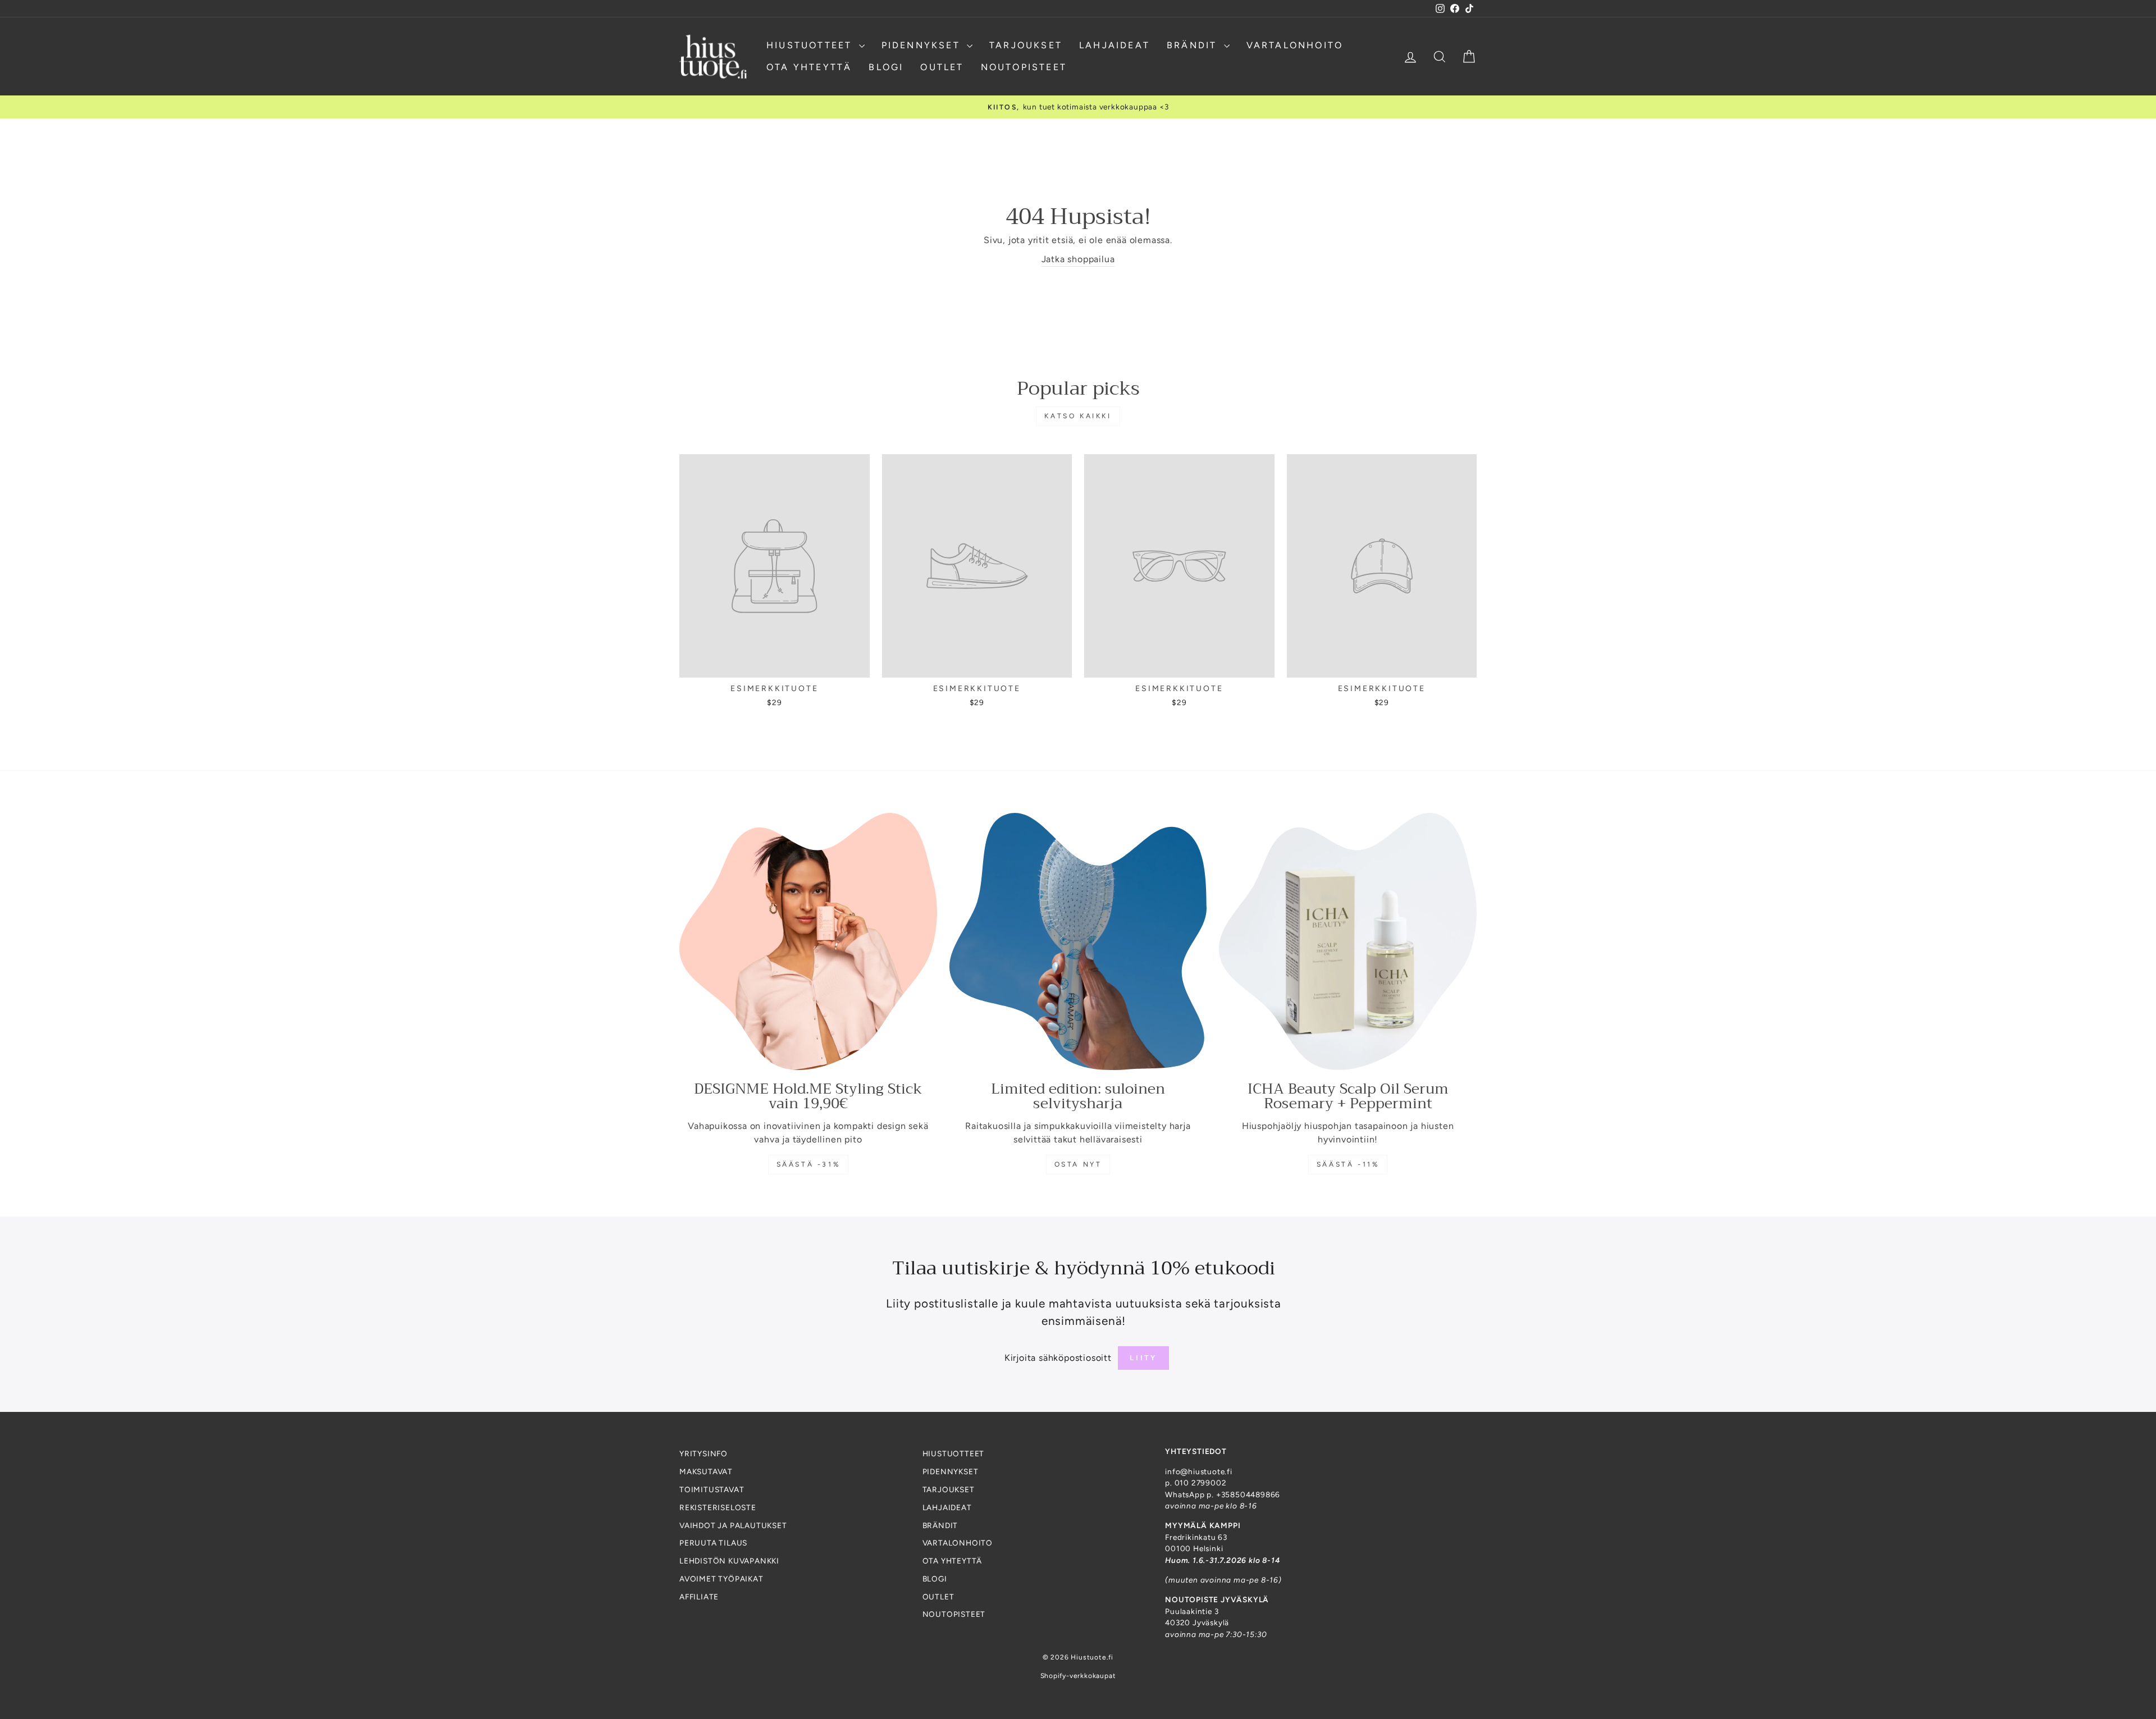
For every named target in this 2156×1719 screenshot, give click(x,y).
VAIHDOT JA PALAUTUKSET (733, 1525)
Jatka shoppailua (1078, 259)
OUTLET (942, 67)
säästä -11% (1348, 1164)
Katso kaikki (1078, 416)
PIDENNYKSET (923, 45)
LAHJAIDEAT (1114, 45)
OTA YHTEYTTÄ (809, 67)
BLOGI (886, 67)
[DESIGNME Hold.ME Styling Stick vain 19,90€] (808, 942)
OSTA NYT (1078, 1164)
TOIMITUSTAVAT (712, 1489)
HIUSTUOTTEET (811, 45)
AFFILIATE (699, 1597)
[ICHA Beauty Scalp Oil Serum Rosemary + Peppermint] (1348, 942)
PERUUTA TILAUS (713, 1543)
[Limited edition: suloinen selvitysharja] (1078, 942)
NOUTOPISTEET (1024, 67)
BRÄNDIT (1194, 45)
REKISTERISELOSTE (718, 1507)
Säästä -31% (808, 1164)
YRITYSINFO (704, 1453)
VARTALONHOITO (1295, 45)
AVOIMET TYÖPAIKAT (721, 1579)
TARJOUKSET (1026, 45)
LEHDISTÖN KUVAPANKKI (729, 1561)
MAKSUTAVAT (706, 1471)
